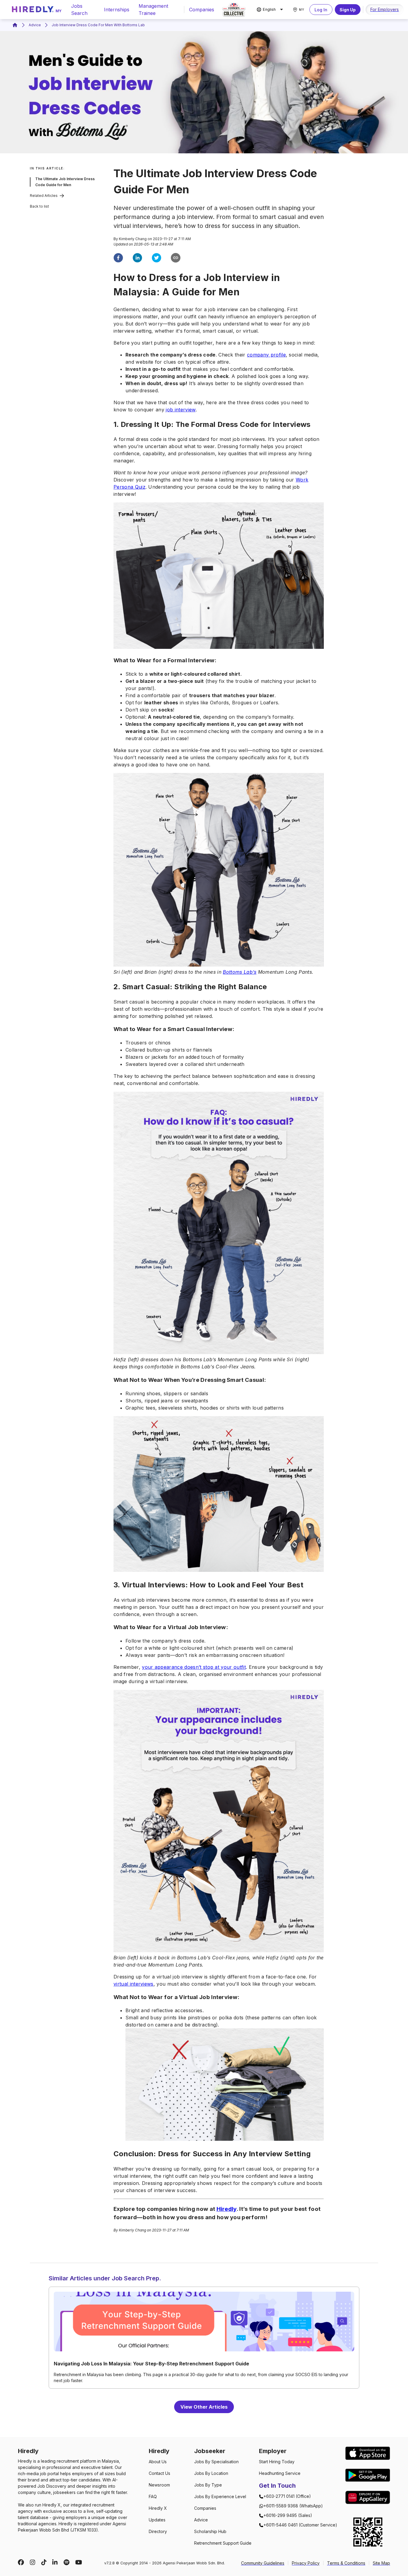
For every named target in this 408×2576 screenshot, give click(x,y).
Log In (321, 10)
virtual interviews (134, 1984)
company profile (266, 355)
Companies (202, 10)
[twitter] (157, 259)
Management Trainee (153, 10)
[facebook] (118, 259)
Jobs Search (79, 10)
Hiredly (227, 2209)
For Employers (385, 9)
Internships (117, 10)
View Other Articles (204, 2407)
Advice (35, 25)
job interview (181, 410)
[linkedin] (137, 259)
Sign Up (348, 10)
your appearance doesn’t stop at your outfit (194, 1667)
